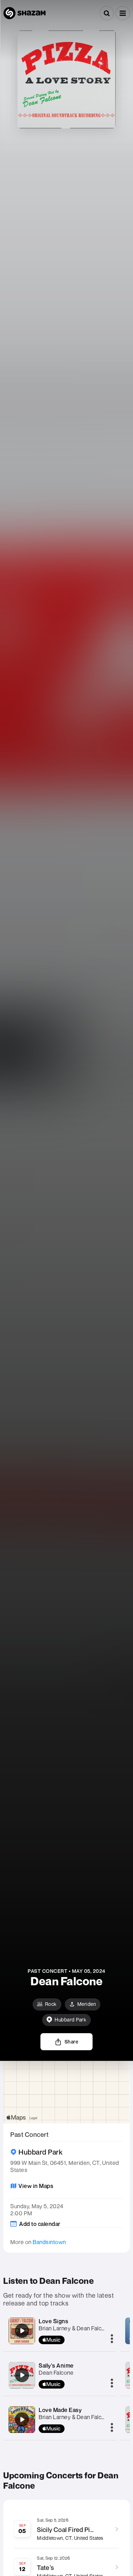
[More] (112, 2339)
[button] (123, 13)
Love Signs (53, 2321)
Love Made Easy (60, 2410)
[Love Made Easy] (22, 2419)
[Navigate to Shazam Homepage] (24, 13)
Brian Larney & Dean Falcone (75, 2328)
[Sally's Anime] (22, 2375)
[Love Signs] (22, 2331)
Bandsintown (49, 2242)
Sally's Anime (56, 2365)
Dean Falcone (56, 2373)
